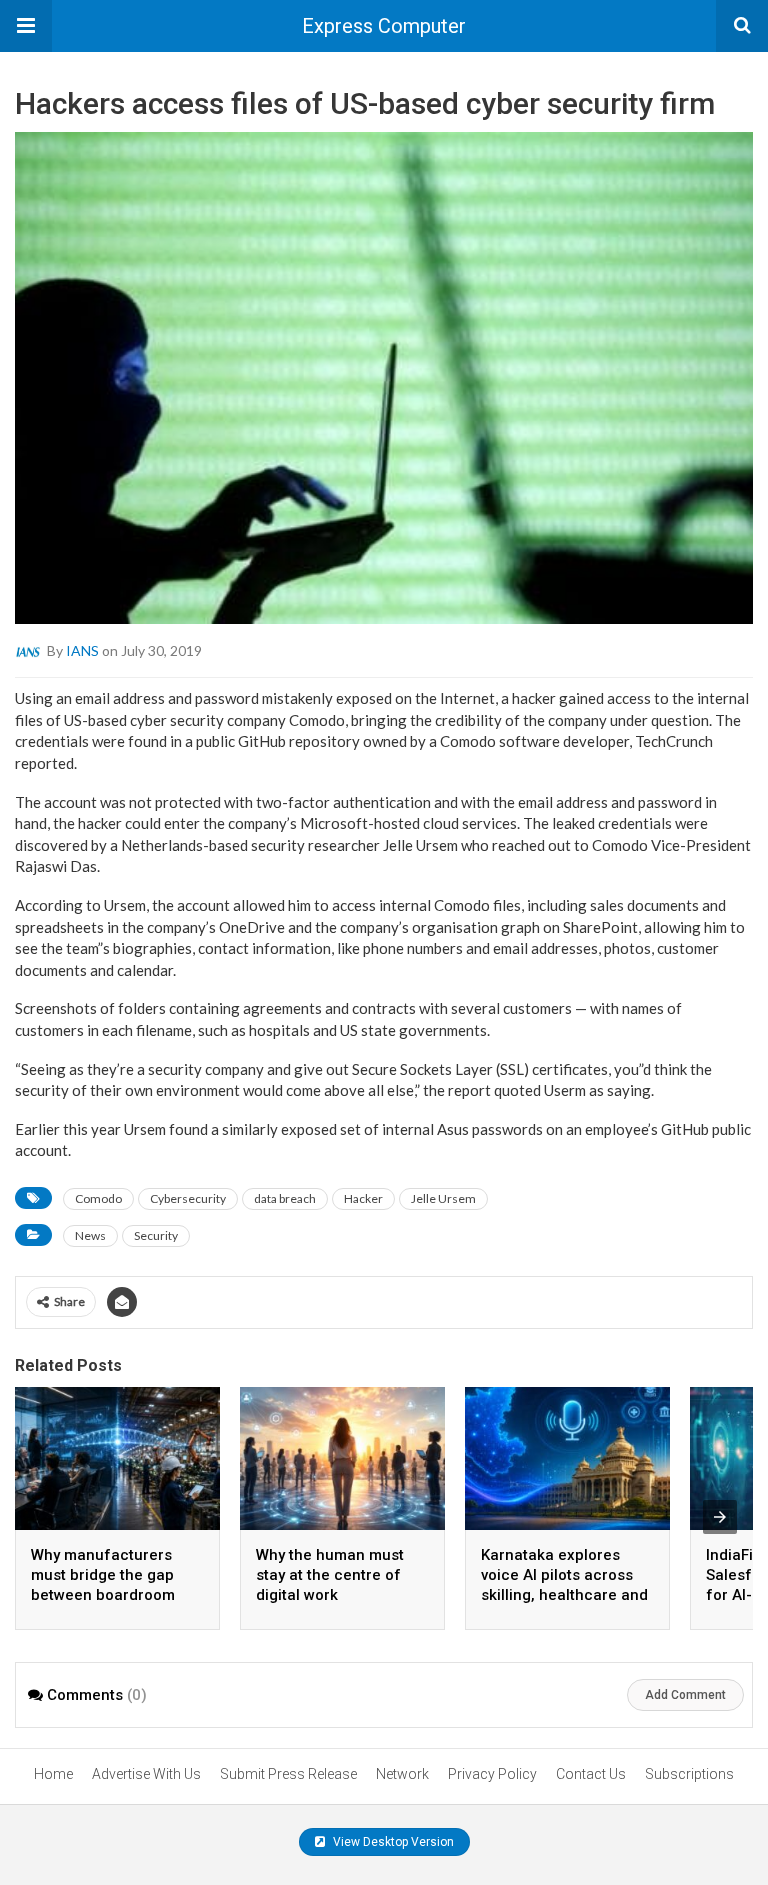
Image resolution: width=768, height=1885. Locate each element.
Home (53, 1774)
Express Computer (384, 26)
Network (402, 1774)
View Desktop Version (392, 1842)
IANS (82, 650)
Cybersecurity (188, 1198)
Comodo (98, 1198)
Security (156, 1235)
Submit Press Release (288, 1774)
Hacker (363, 1198)
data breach (285, 1198)
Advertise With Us (146, 1774)
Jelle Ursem (443, 1198)
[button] (26, 26)
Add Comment (685, 1695)
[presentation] (720, 1517)
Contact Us (591, 1774)
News (90, 1235)
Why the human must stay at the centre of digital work (330, 1575)
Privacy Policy (492, 1774)
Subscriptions (689, 1774)
